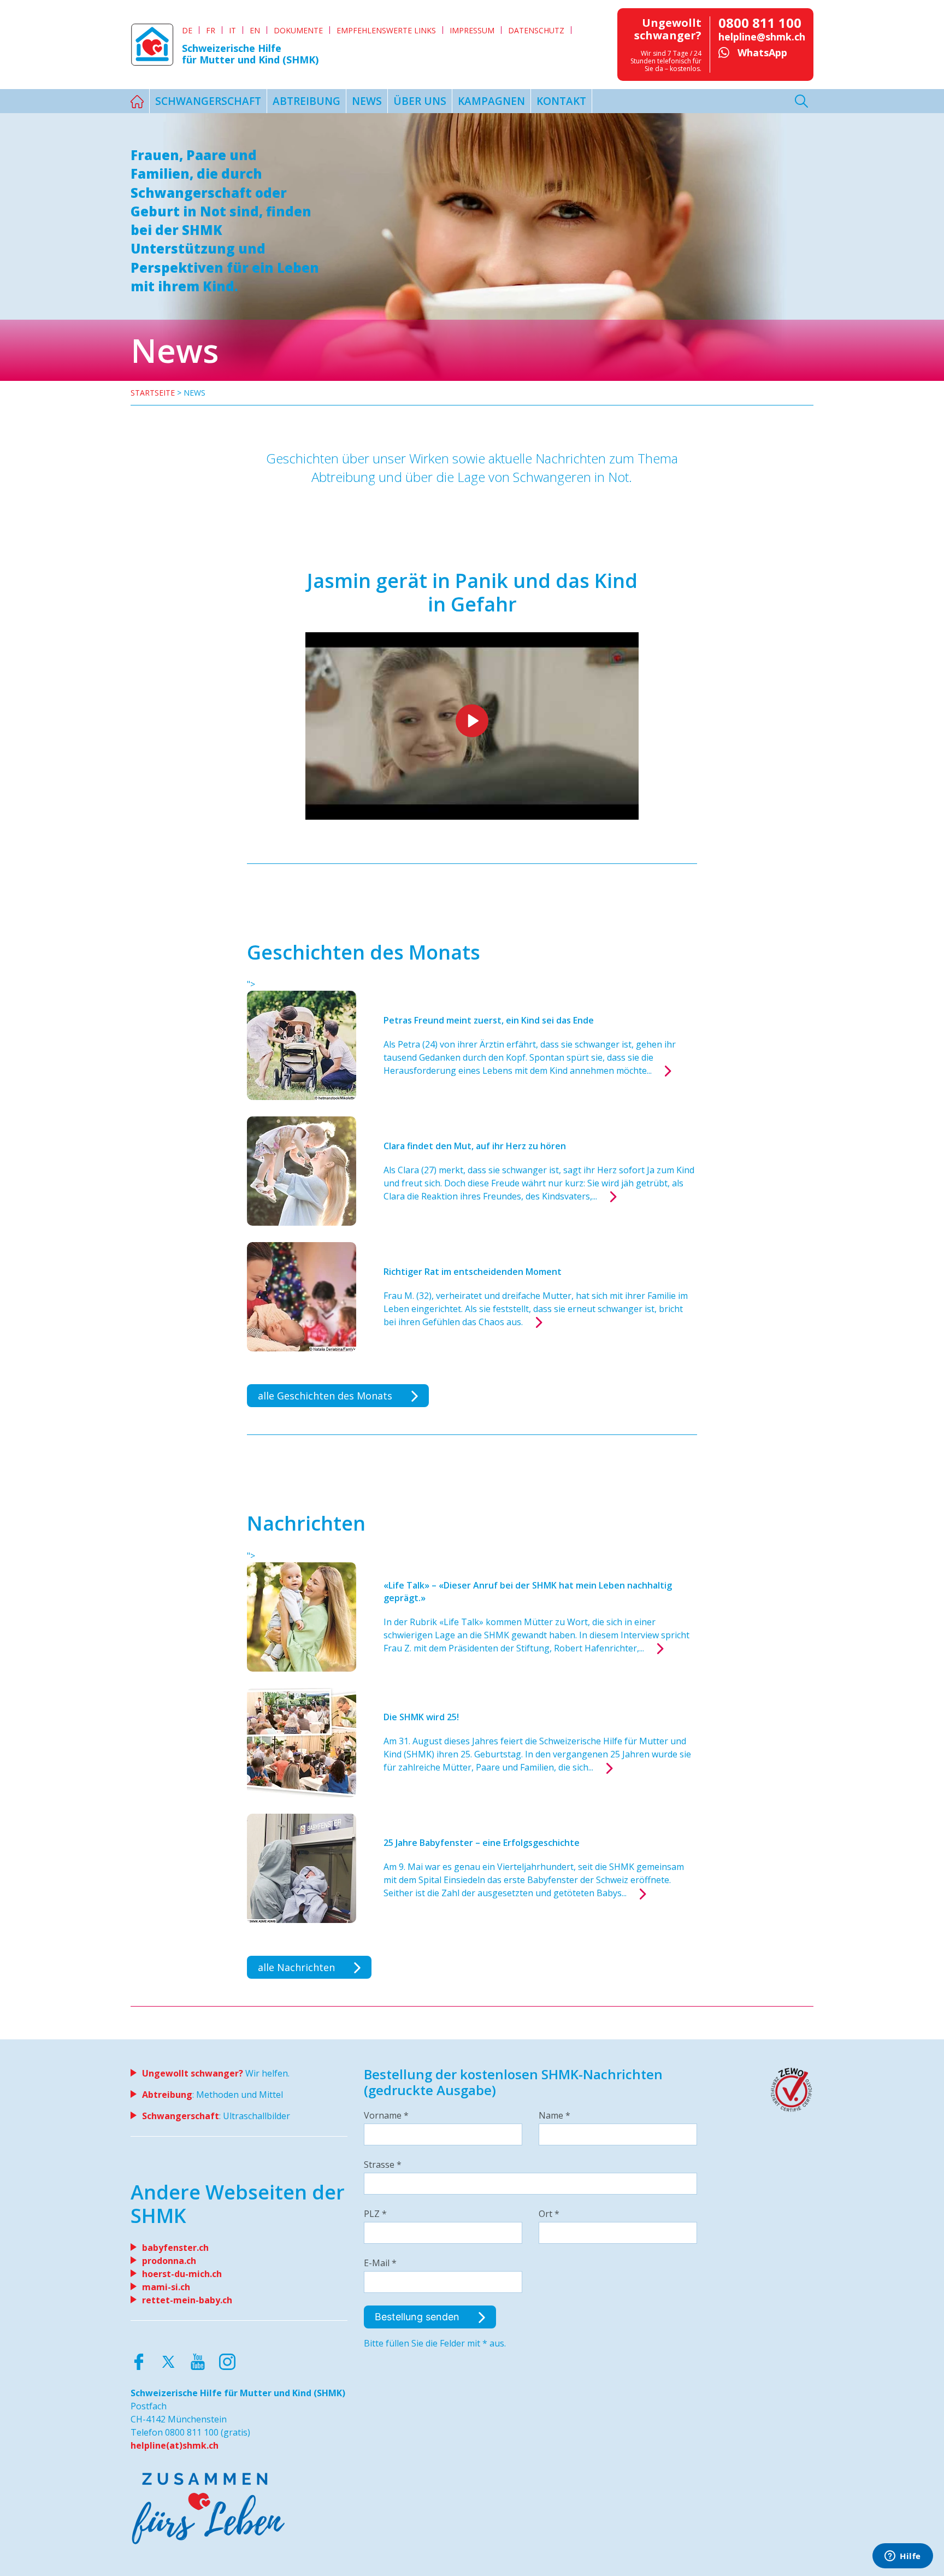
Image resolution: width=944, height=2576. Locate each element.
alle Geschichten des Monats (326, 1396)
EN (255, 30)
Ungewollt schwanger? (193, 2073)
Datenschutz (536, 30)
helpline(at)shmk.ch (175, 2445)
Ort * (549, 2214)
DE (187, 30)
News (367, 101)
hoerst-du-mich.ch (182, 2274)
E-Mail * (380, 2263)
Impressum (472, 30)
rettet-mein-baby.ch (187, 2300)
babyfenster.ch (175, 2248)
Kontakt (561, 101)
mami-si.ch (166, 2287)
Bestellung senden (418, 2317)
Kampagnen (491, 101)
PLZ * (375, 2214)
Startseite (153, 393)
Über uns (420, 101)
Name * (554, 2115)
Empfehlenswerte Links (386, 30)
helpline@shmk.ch (762, 37)
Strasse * (383, 2165)
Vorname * (386, 2115)
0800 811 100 (760, 23)
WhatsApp (762, 52)
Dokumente (298, 30)
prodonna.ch (169, 2261)
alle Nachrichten (298, 1967)
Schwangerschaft (208, 101)
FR (211, 30)
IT (232, 30)
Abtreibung (306, 101)
